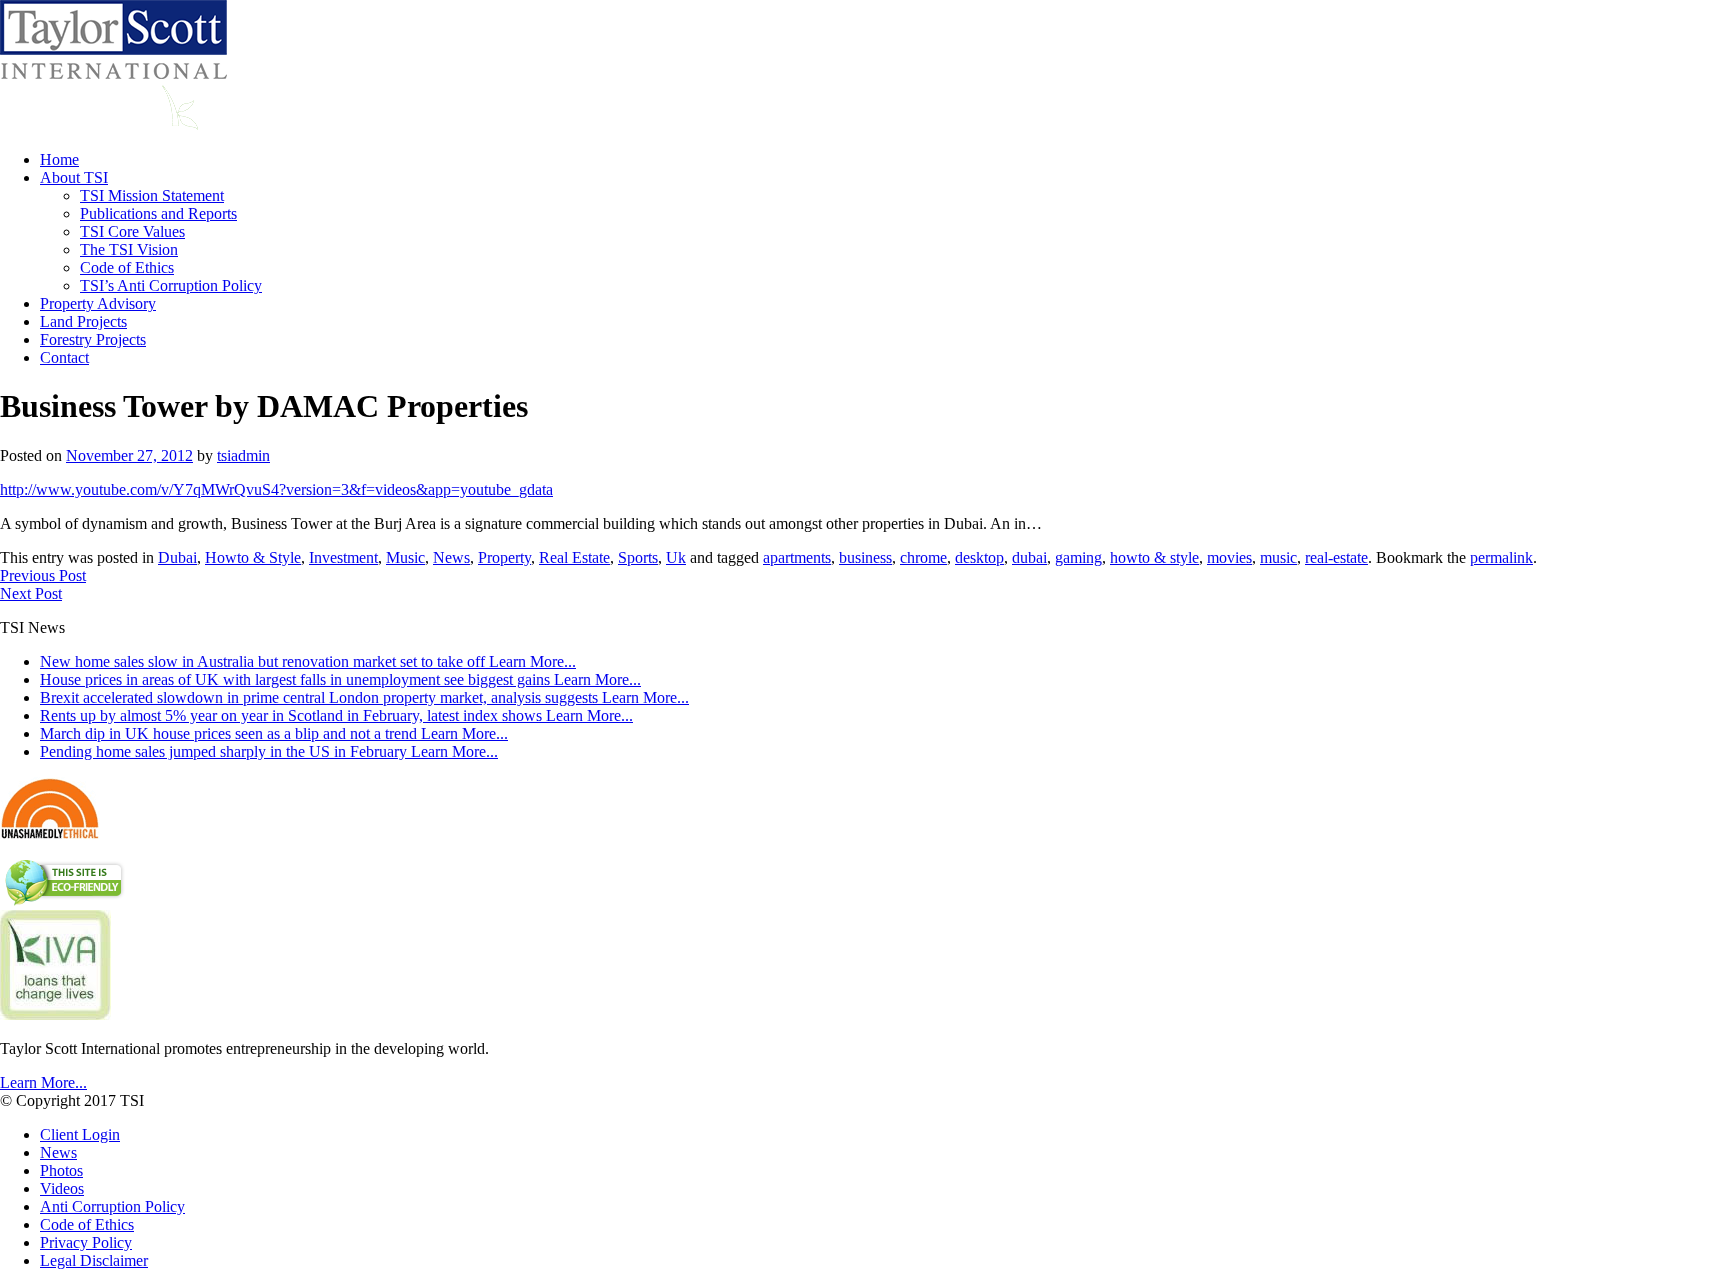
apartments (797, 557)
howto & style (1154, 557)
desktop (979, 557)
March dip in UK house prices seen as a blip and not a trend (274, 733)
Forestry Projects (93, 339)
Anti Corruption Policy (112, 1206)
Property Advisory (98, 303)
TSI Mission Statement (152, 195)
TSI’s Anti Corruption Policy (171, 285)
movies (1229, 557)
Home (59, 159)
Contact (64, 357)
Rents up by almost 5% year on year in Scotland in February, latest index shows (336, 715)
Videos (62, 1188)
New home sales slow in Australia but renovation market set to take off (308, 661)
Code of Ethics (127, 267)
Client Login (80, 1134)
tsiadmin (243, 455)
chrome (923, 557)
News (451, 557)
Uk (676, 557)
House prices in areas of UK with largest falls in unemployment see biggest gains (340, 679)
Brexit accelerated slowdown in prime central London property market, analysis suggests (364, 697)
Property (504, 557)
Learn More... (43, 1082)
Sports (638, 557)
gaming (1078, 557)
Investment (343, 557)
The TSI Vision (129, 249)
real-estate (1336, 557)
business (865, 557)
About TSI (74, 177)
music (1278, 557)
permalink (1501, 557)
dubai (1029, 557)
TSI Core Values (132, 231)
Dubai (177, 557)
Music (405, 557)
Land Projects (83, 321)
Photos (61, 1170)
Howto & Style (253, 557)
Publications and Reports (158, 213)
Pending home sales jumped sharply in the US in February (269, 751)
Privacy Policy (86, 1242)
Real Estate (574, 557)
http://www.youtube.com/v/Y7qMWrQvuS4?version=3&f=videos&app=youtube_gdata (276, 489)
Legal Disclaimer (94, 1260)
